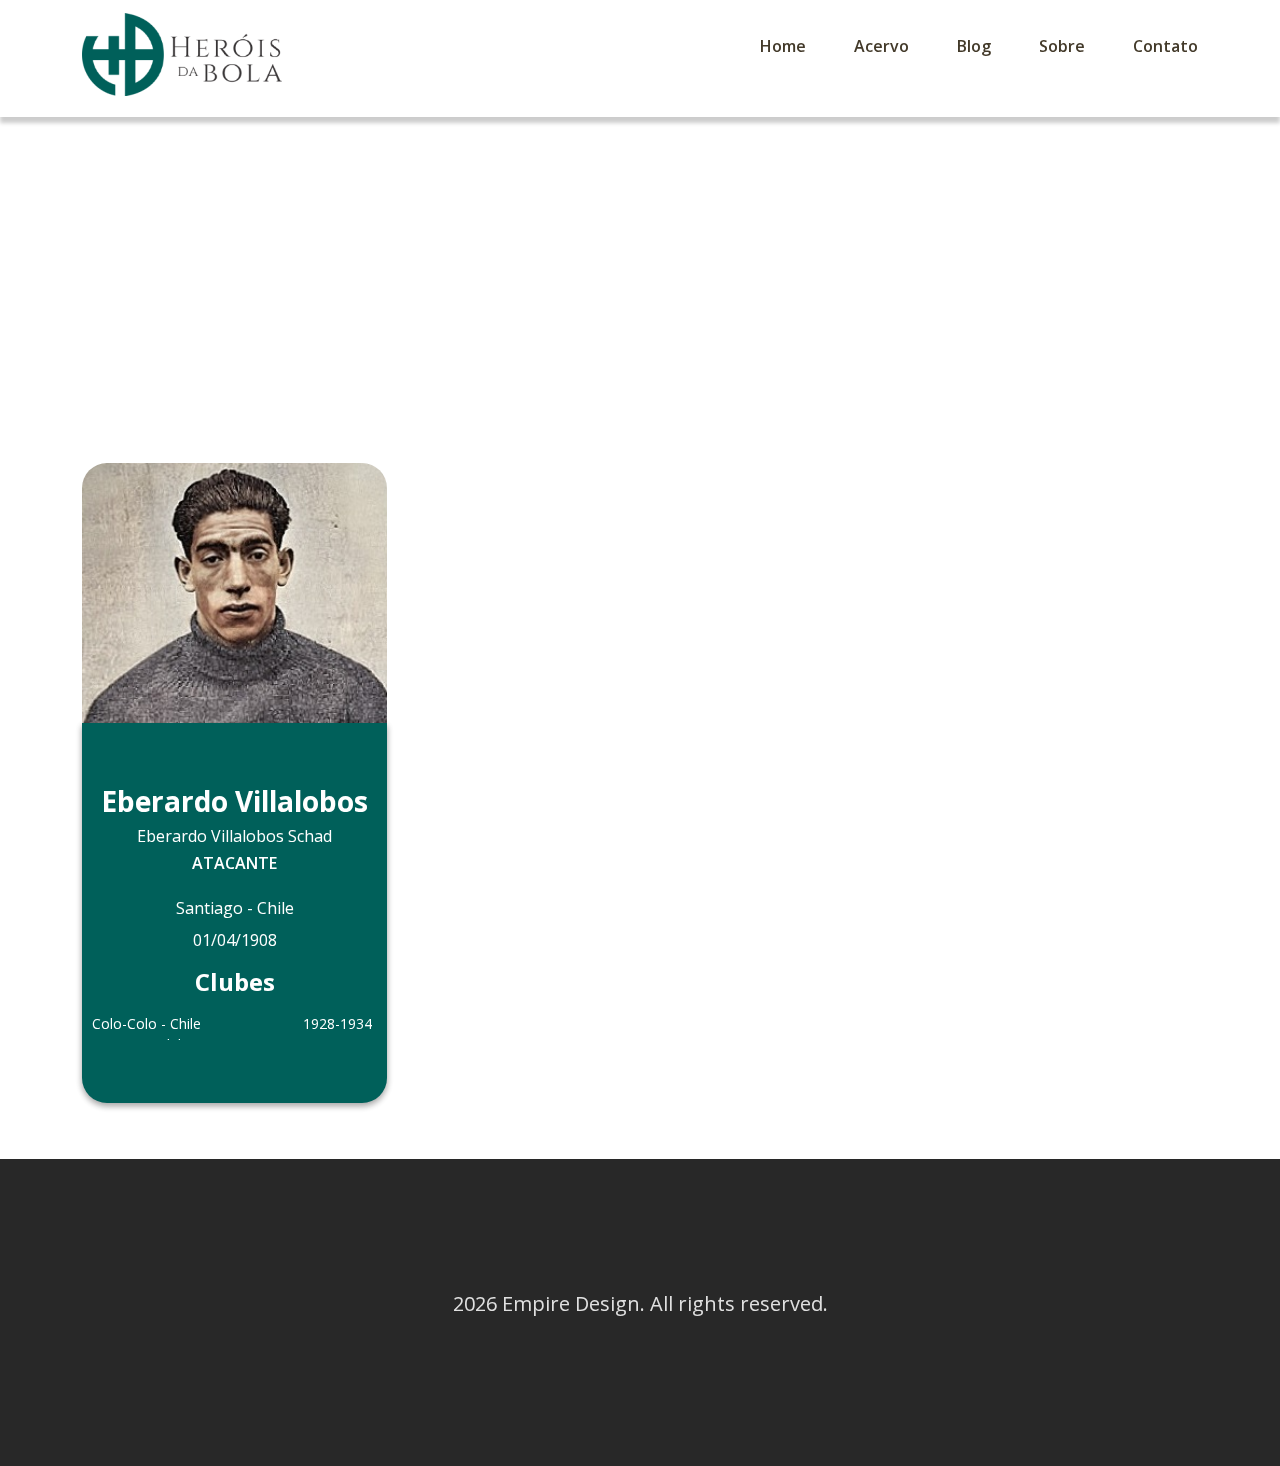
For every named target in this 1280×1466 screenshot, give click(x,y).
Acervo (881, 46)
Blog (974, 46)
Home (783, 46)
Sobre (1062, 46)
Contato (1165, 46)
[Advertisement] (640, 267)
